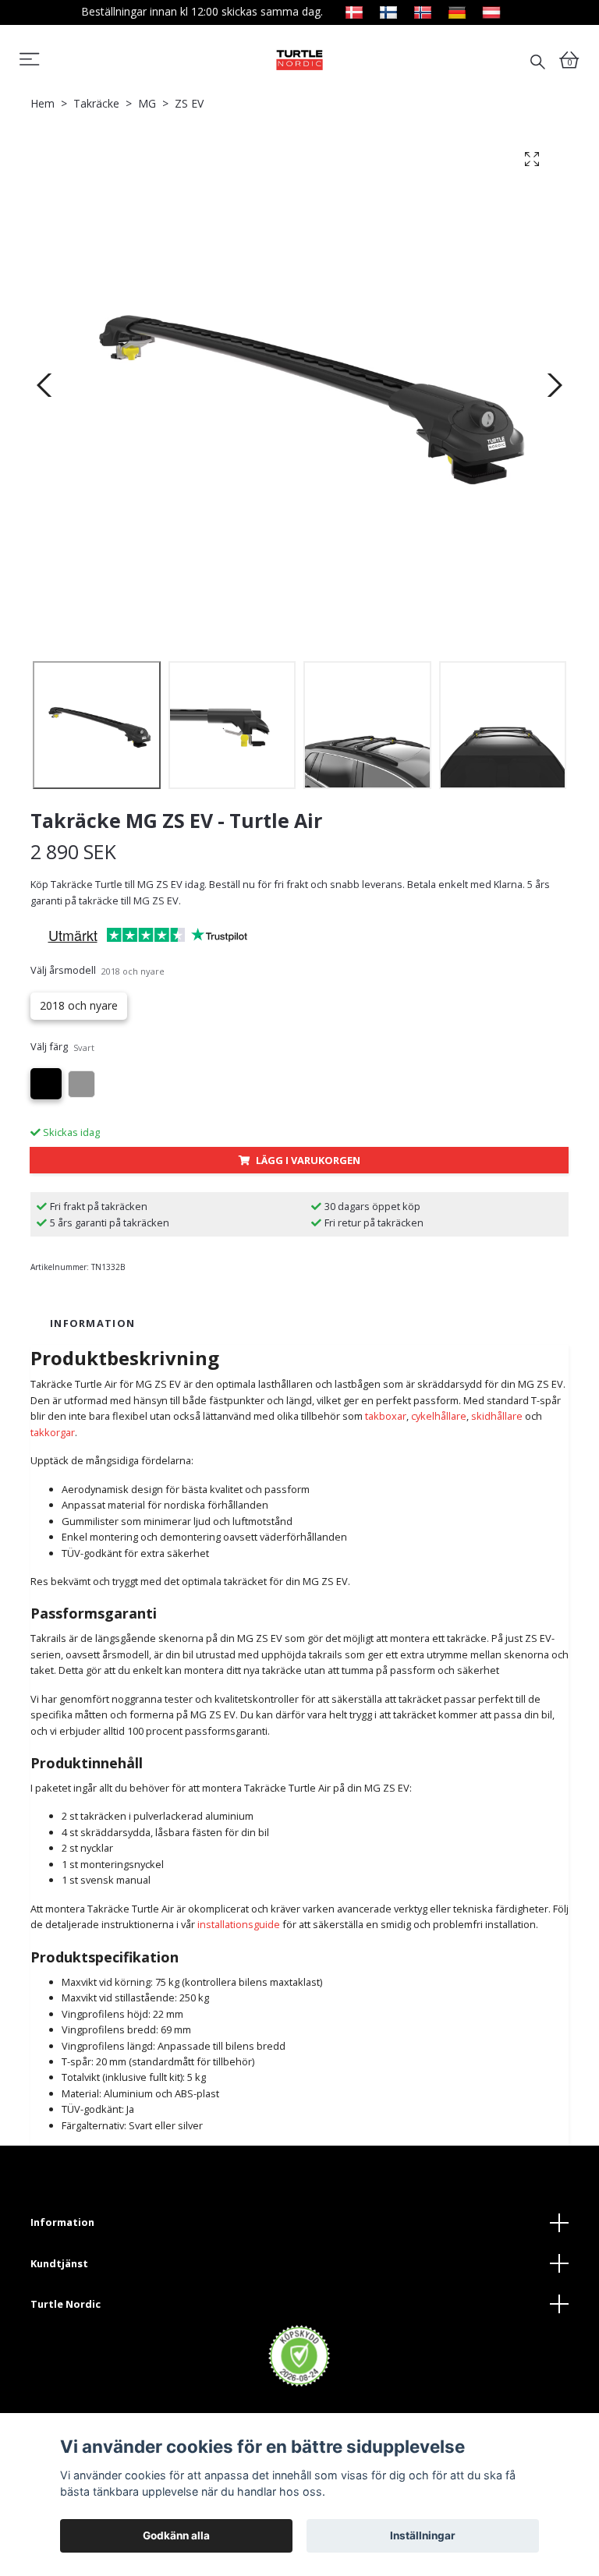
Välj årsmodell (97, 970)
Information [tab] (92, 1323)
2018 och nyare (79, 1005)
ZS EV (189, 103)
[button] (30, 62)
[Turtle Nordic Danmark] (354, 11)
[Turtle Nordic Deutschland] (457, 11)
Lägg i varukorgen (308, 1160)
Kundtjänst (59, 2263)
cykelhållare (439, 1416)
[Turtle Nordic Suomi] (388, 11)
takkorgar (53, 1432)
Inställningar (423, 2535)
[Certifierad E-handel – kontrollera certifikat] (299, 2356)
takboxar (386, 1416)
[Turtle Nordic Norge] (423, 11)
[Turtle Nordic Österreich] (491, 11)
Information (62, 2222)
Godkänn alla (176, 2535)
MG (147, 103)
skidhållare (497, 1416)
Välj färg (62, 1046)
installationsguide (239, 1924)
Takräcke (96, 103)
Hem (43, 103)
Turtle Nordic (66, 2304)
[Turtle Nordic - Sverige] (299, 60)
